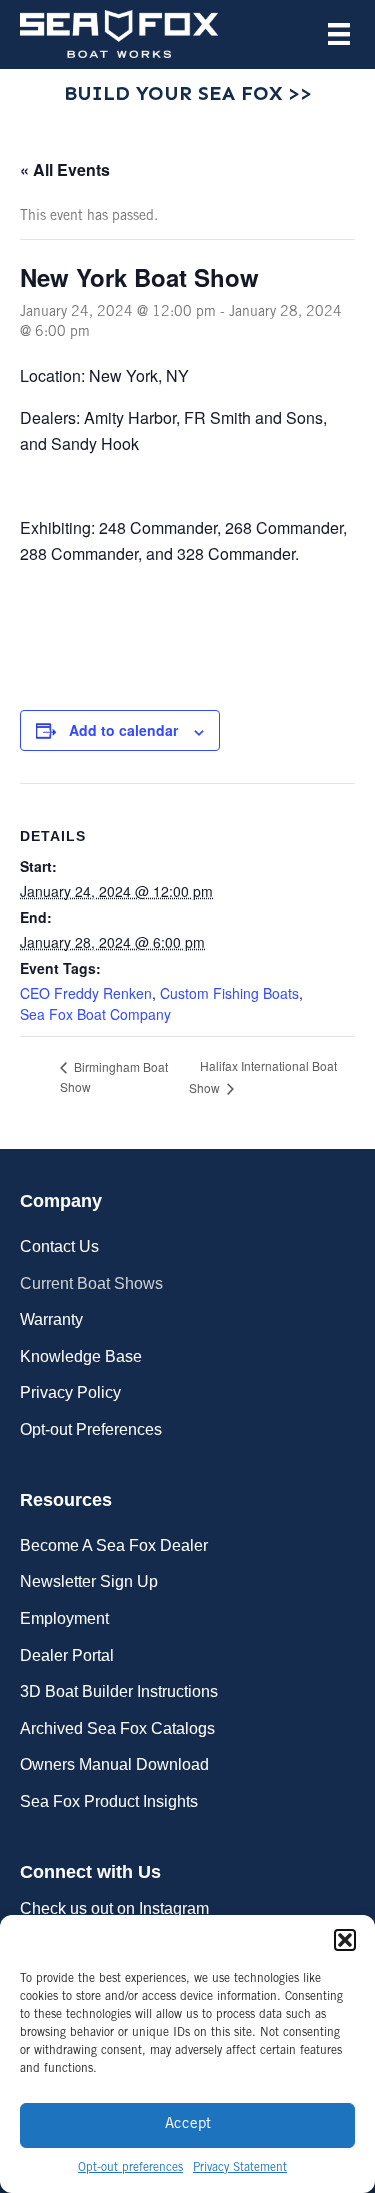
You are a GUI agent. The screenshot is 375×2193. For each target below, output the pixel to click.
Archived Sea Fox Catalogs (117, 1728)
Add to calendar (123, 730)
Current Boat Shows (91, 1283)
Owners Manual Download (114, 1764)
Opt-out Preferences (91, 1429)
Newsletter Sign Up (89, 1581)
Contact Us (59, 1246)
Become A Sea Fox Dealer (114, 1545)
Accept (188, 2124)
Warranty (51, 1319)
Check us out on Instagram (114, 1908)
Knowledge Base (81, 1356)
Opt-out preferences (130, 2168)
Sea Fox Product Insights (109, 1801)
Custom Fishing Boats (229, 993)
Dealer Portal (67, 1655)
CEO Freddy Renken (86, 993)
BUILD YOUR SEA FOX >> (188, 93)
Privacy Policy (70, 1392)
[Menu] (339, 34)
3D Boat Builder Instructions (119, 1691)
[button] (345, 1940)
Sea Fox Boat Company (95, 1014)
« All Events (65, 169)
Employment (64, 1618)
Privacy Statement (240, 2168)
